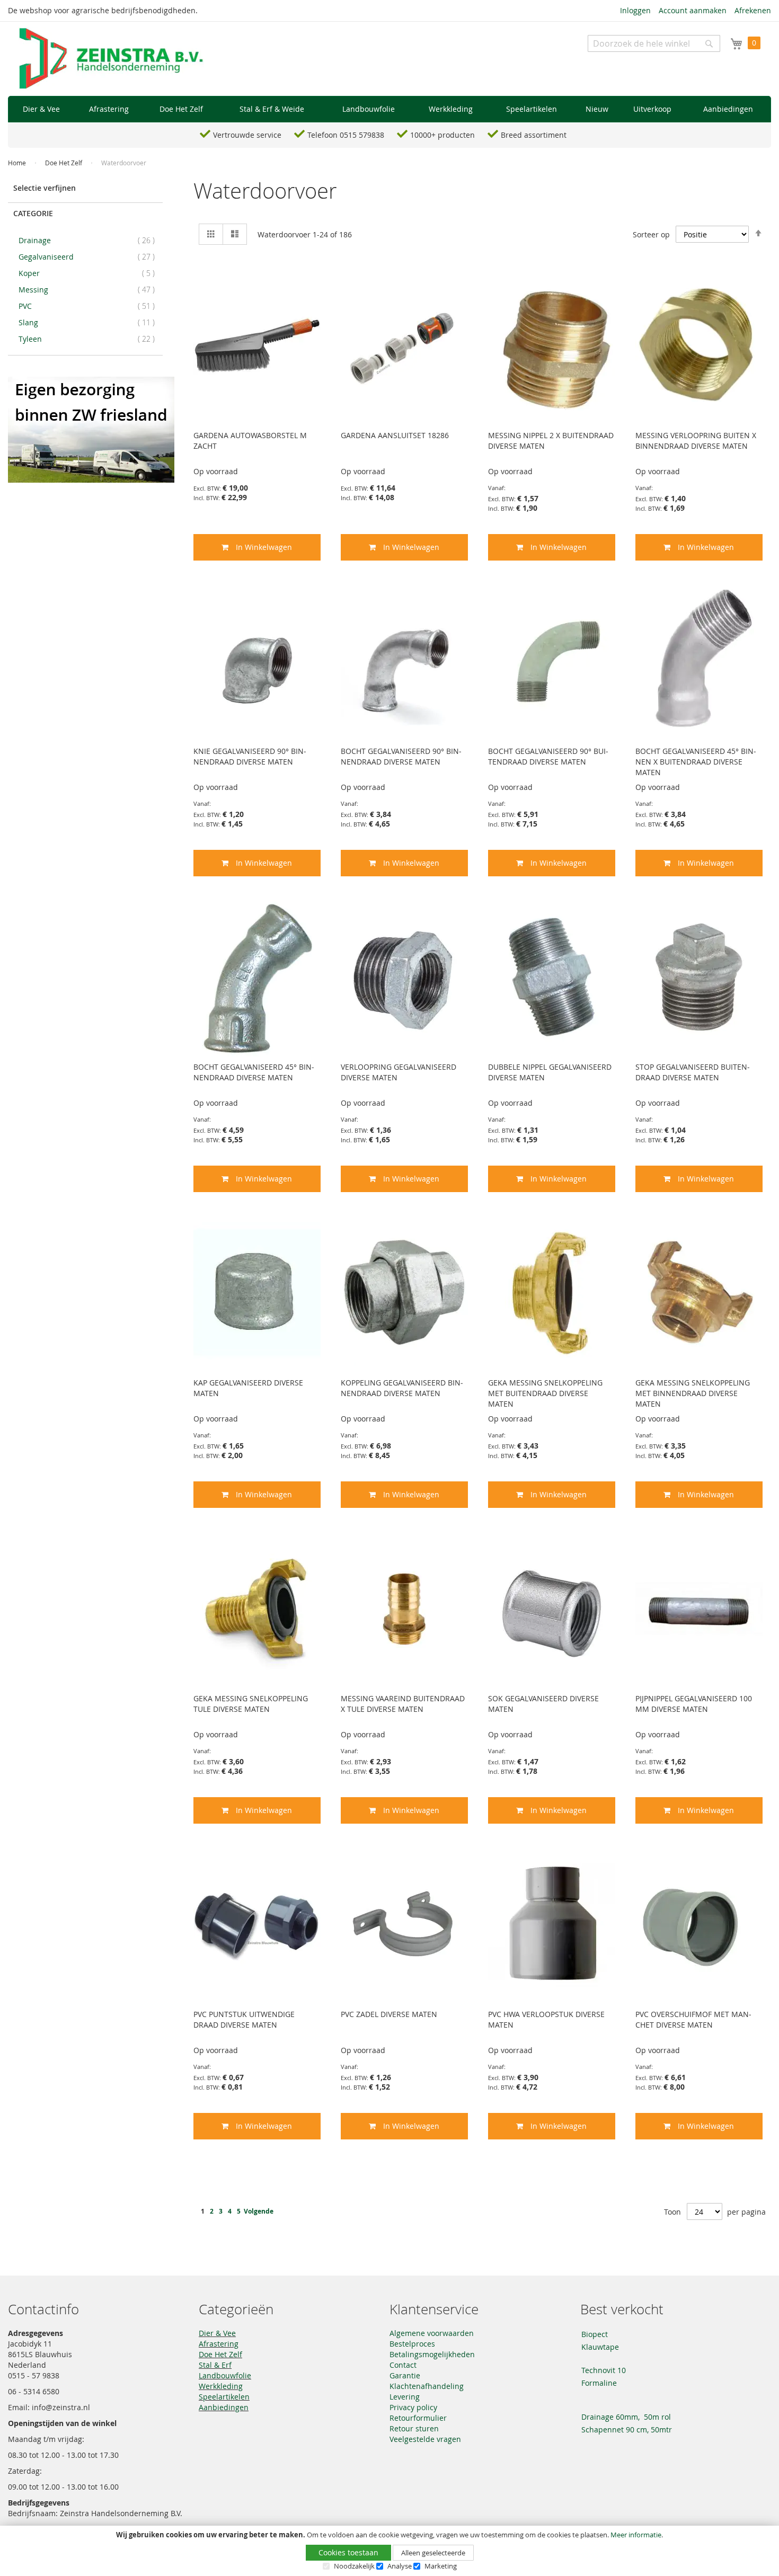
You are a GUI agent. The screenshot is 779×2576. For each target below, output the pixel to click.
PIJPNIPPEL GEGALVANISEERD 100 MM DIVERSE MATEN (694, 1704)
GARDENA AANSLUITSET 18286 (395, 435)
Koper (90, 273)
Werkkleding (221, 2386)
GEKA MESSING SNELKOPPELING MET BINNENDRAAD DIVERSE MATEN (693, 1393)
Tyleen (90, 339)
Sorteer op (651, 234)
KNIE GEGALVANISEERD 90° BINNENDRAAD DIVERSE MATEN (250, 756)
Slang (90, 322)
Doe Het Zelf (64, 163)
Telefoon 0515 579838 (346, 135)
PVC (90, 306)
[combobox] (654, 43)
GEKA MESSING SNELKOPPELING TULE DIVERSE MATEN (251, 1704)
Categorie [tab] (33, 213)
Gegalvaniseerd (90, 256)
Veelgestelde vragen (425, 2439)
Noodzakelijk (354, 2566)
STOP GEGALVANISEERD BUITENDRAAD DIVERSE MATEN (693, 1072)
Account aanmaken (693, 10)
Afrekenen (753, 10)
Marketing (441, 2566)
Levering (405, 2397)
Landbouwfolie (225, 2375)
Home (18, 163)
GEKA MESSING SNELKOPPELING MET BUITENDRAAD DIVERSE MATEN (545, 1393)
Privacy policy (413, 2407)
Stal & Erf (215, 2365)
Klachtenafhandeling (427, 2386)
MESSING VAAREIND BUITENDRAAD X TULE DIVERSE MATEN (403, 1704)
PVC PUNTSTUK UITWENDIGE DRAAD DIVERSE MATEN (244, 2019)
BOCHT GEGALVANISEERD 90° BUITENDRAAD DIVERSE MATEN (548, 756)
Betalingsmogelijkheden (432, 2354)
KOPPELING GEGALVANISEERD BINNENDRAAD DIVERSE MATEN (402, 1388)
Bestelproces (412, 2344)
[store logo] (111, 59)
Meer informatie (636, 2535)
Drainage (90, 240)
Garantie (405, 2375)
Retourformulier (418, 2418)
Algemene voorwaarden (432, 2333)
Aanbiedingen (224, 2407)
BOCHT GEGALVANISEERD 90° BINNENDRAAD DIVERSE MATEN (401, 756)
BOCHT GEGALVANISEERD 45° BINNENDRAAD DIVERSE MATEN (254, 1072)
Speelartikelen (224, 2397)
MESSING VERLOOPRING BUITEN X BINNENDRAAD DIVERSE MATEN (696, 441)
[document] (389, 2551)
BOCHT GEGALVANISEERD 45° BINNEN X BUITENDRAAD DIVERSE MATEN (696, 762)
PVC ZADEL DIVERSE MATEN (389, 2014)
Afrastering (219, 2344)
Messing (90, 289)
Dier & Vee (217, 2333)
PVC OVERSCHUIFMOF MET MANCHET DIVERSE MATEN (693, 2019)
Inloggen (635, 10)
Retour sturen (414, 2428)
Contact (403, 2365)
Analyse (400, 2566)
